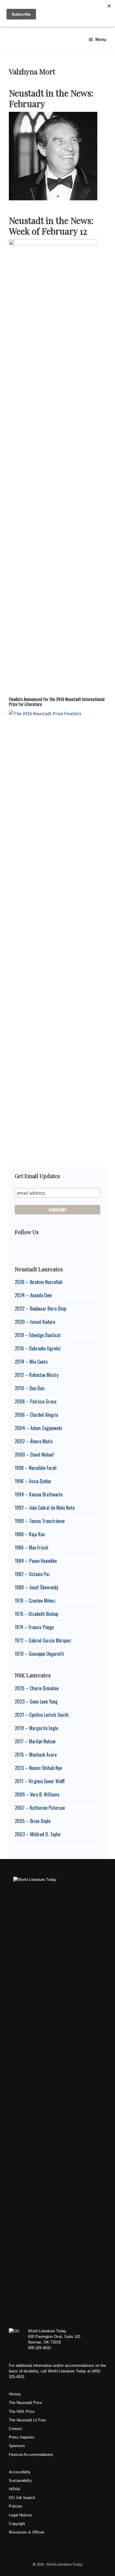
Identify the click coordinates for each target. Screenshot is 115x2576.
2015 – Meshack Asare (36, 1755)
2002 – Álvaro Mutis (34, 1441)
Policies (16, 2506)
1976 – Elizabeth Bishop (36, 1614)
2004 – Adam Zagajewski (38, 1428)
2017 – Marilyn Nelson (35, 1741)
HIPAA (15, 2489)
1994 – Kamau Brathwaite (39, 1494)
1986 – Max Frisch (32, 1547)
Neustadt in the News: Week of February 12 (51, 226)
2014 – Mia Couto (31, 1362)
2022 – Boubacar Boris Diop (40, 1309)
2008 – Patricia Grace (36, 1401)
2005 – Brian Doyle (33, 1821)
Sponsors (17, 2446)
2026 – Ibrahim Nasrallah (39, 1282)
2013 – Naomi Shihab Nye (38, 1768)
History (15, 2394)
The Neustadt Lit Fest (27, 2420)
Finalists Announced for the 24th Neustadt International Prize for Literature (57, 702)
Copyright (17, 2524)
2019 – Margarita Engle (36, 1728)
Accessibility (20, 2472)
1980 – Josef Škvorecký (36, 1587)
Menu (101, 39)
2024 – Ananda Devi (33, 1295)
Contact (15, 2429)
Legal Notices (20, 2515)
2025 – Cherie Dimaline (37, 1688)
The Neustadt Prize (25, 2403)
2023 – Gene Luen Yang (36, 1701)
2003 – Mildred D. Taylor (38, 1834)
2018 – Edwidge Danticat (38, 1335)
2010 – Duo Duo (29, 1388)
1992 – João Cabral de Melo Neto (45, 1508)
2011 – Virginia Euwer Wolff (40, 1781)
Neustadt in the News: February (51, 98)
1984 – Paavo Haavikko (36, 1561)
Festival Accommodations (31, 2455)
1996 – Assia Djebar (33, 1481)
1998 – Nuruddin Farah (36, 1468)
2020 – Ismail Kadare (35, 1322)
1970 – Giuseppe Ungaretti (39, 1654)
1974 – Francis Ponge (34, 1627)
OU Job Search (22, 2498)
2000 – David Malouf (34, 1455)
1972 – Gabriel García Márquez (43, 1640)
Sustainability (20, 2481)
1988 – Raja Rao (30, 1534)
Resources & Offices (27, 2532)
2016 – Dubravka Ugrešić (38, 1348)
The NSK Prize (22, 2412)
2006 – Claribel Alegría (36, 1415)
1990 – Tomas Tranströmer (40, 1521)
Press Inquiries (22, 2437)
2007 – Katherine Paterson (40, 1808)
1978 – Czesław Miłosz (35, 1601)
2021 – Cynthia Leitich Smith (42, 1715)
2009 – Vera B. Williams (37, 1794)
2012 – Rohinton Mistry (37, 1375)
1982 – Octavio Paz (32, 1574)
